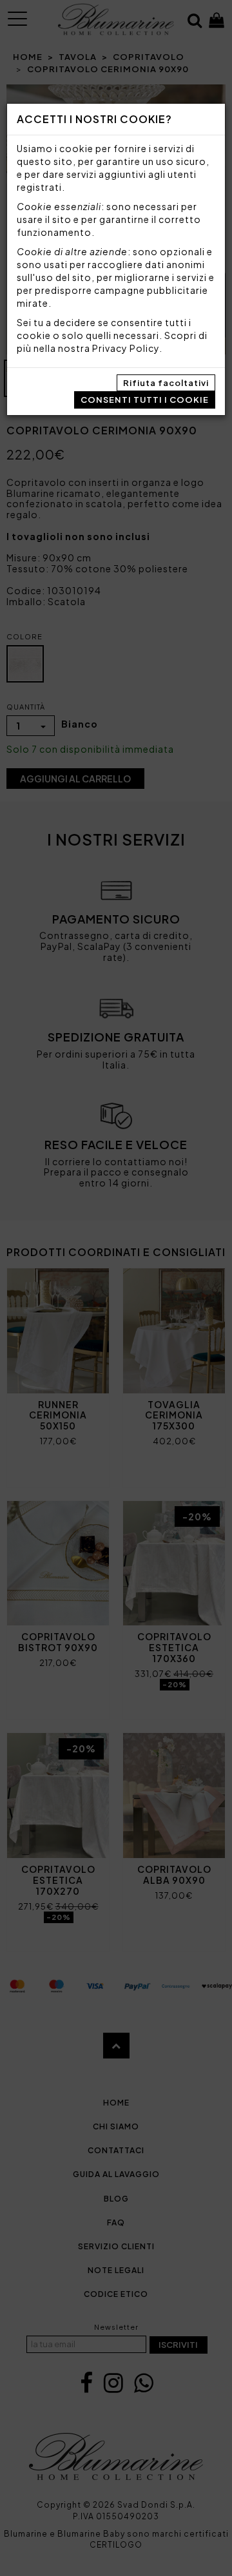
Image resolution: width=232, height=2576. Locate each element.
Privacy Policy (126, 348)
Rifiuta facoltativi (166, 383)
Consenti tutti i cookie (145, 400)
